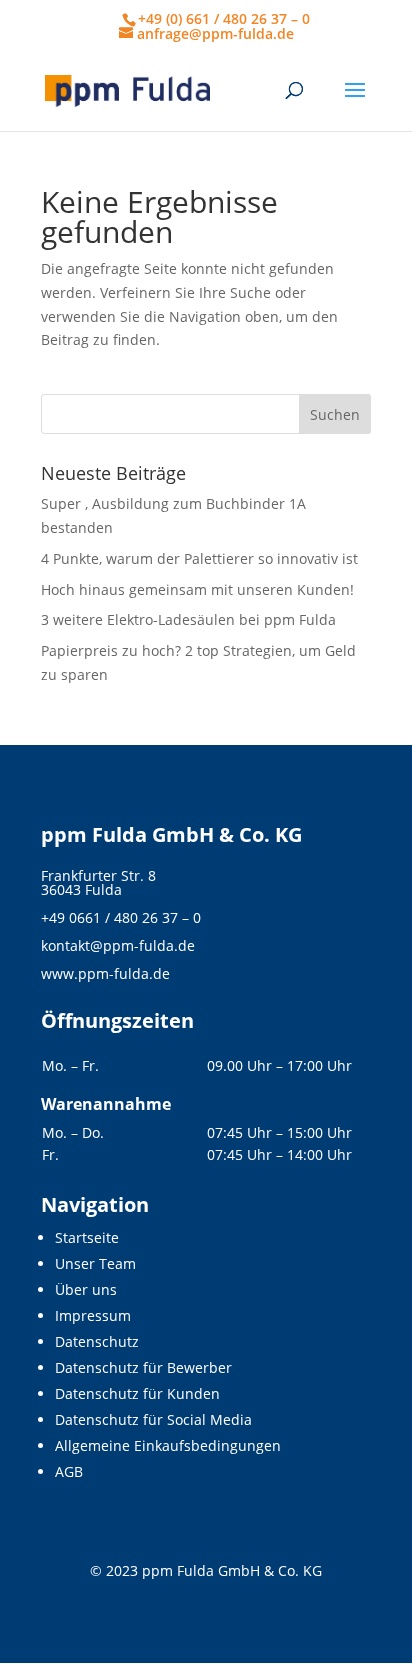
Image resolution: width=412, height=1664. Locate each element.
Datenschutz (97, 1341)
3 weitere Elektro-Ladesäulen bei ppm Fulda (188, 619)
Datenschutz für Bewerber (143, 1367)
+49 (121, 917)
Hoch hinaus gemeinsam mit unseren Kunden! (197, 589)
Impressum (93, 1315)
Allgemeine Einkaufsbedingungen (168, 1445)
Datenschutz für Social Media (153, 1419)
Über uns (86, 1289)
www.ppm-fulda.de (105, 973)
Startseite (87, 1237)
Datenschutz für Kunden (137, 1393)
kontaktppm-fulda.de (118, 945)
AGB (69, 1471)
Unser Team (95, 1263)
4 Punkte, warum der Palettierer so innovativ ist (199, 558)
